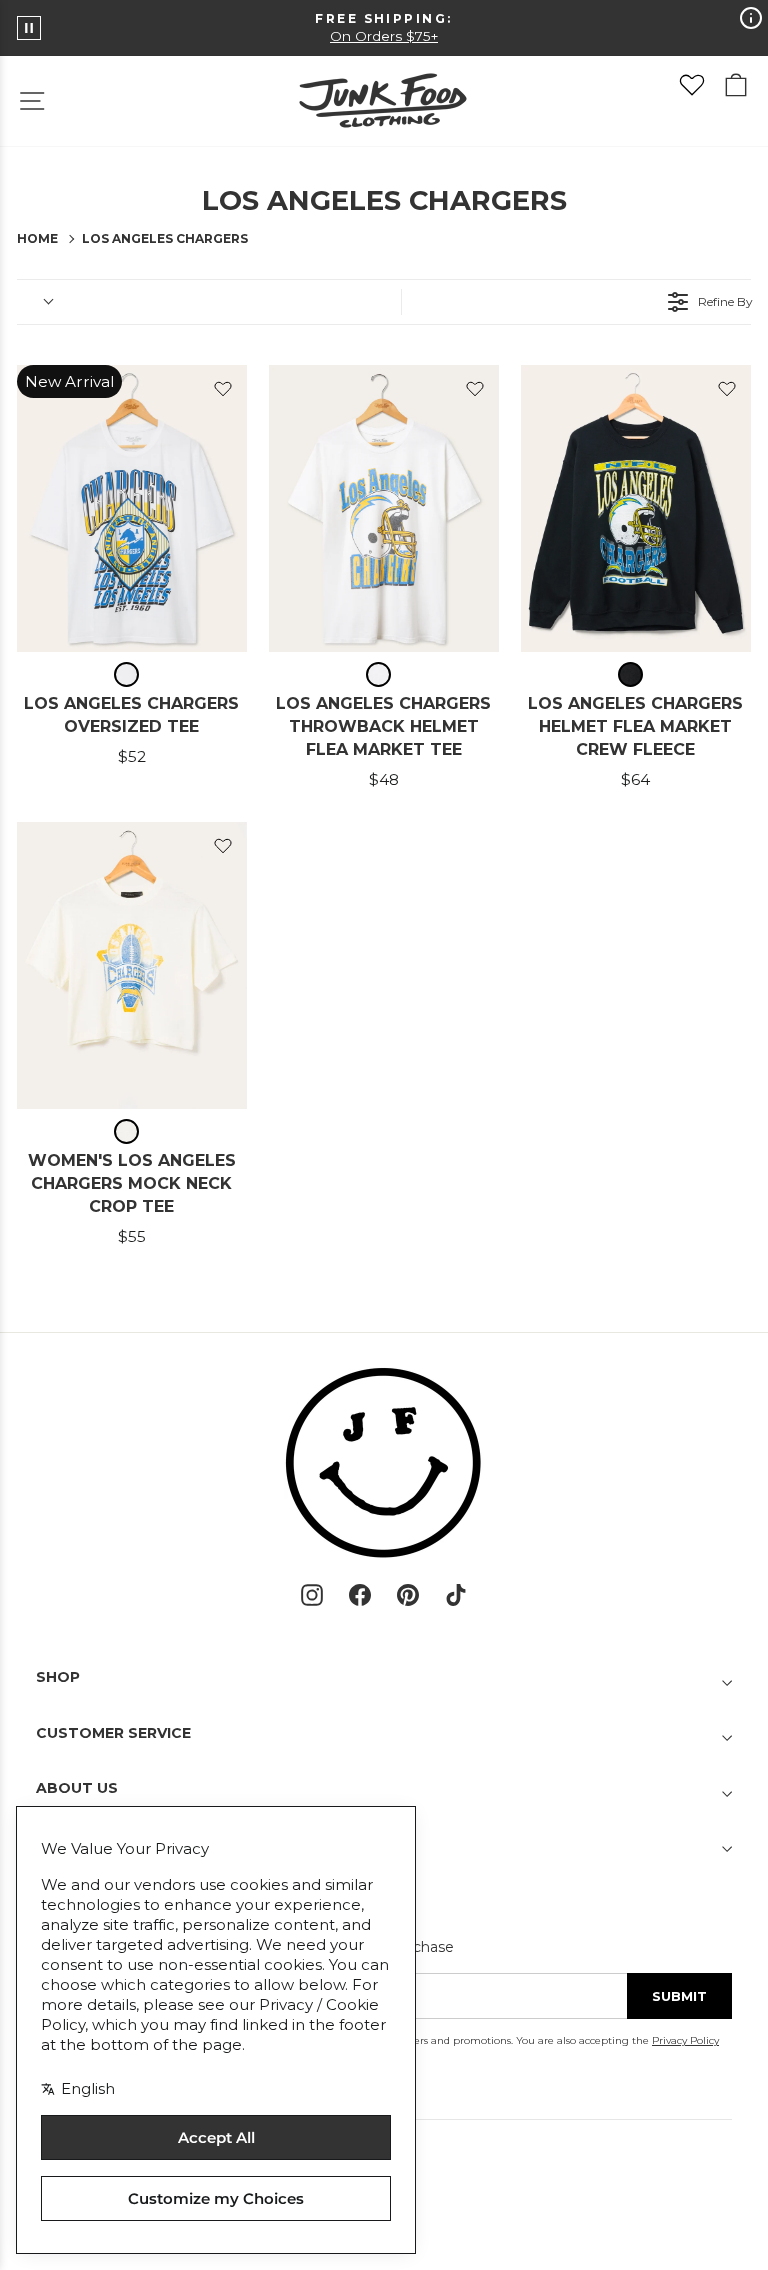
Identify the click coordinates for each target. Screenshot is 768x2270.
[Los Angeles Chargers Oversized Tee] (132, 508)
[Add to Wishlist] (223, 389)
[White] (383, 674)
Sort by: (33, 302)
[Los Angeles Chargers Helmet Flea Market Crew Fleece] (636, 508)
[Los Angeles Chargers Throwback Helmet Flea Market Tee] (384, 508)
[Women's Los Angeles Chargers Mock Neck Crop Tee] (132, 965)
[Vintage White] (131, 674)
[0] (692, 85)
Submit (679, 1996)
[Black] (635, 674)
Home (37, 238)
